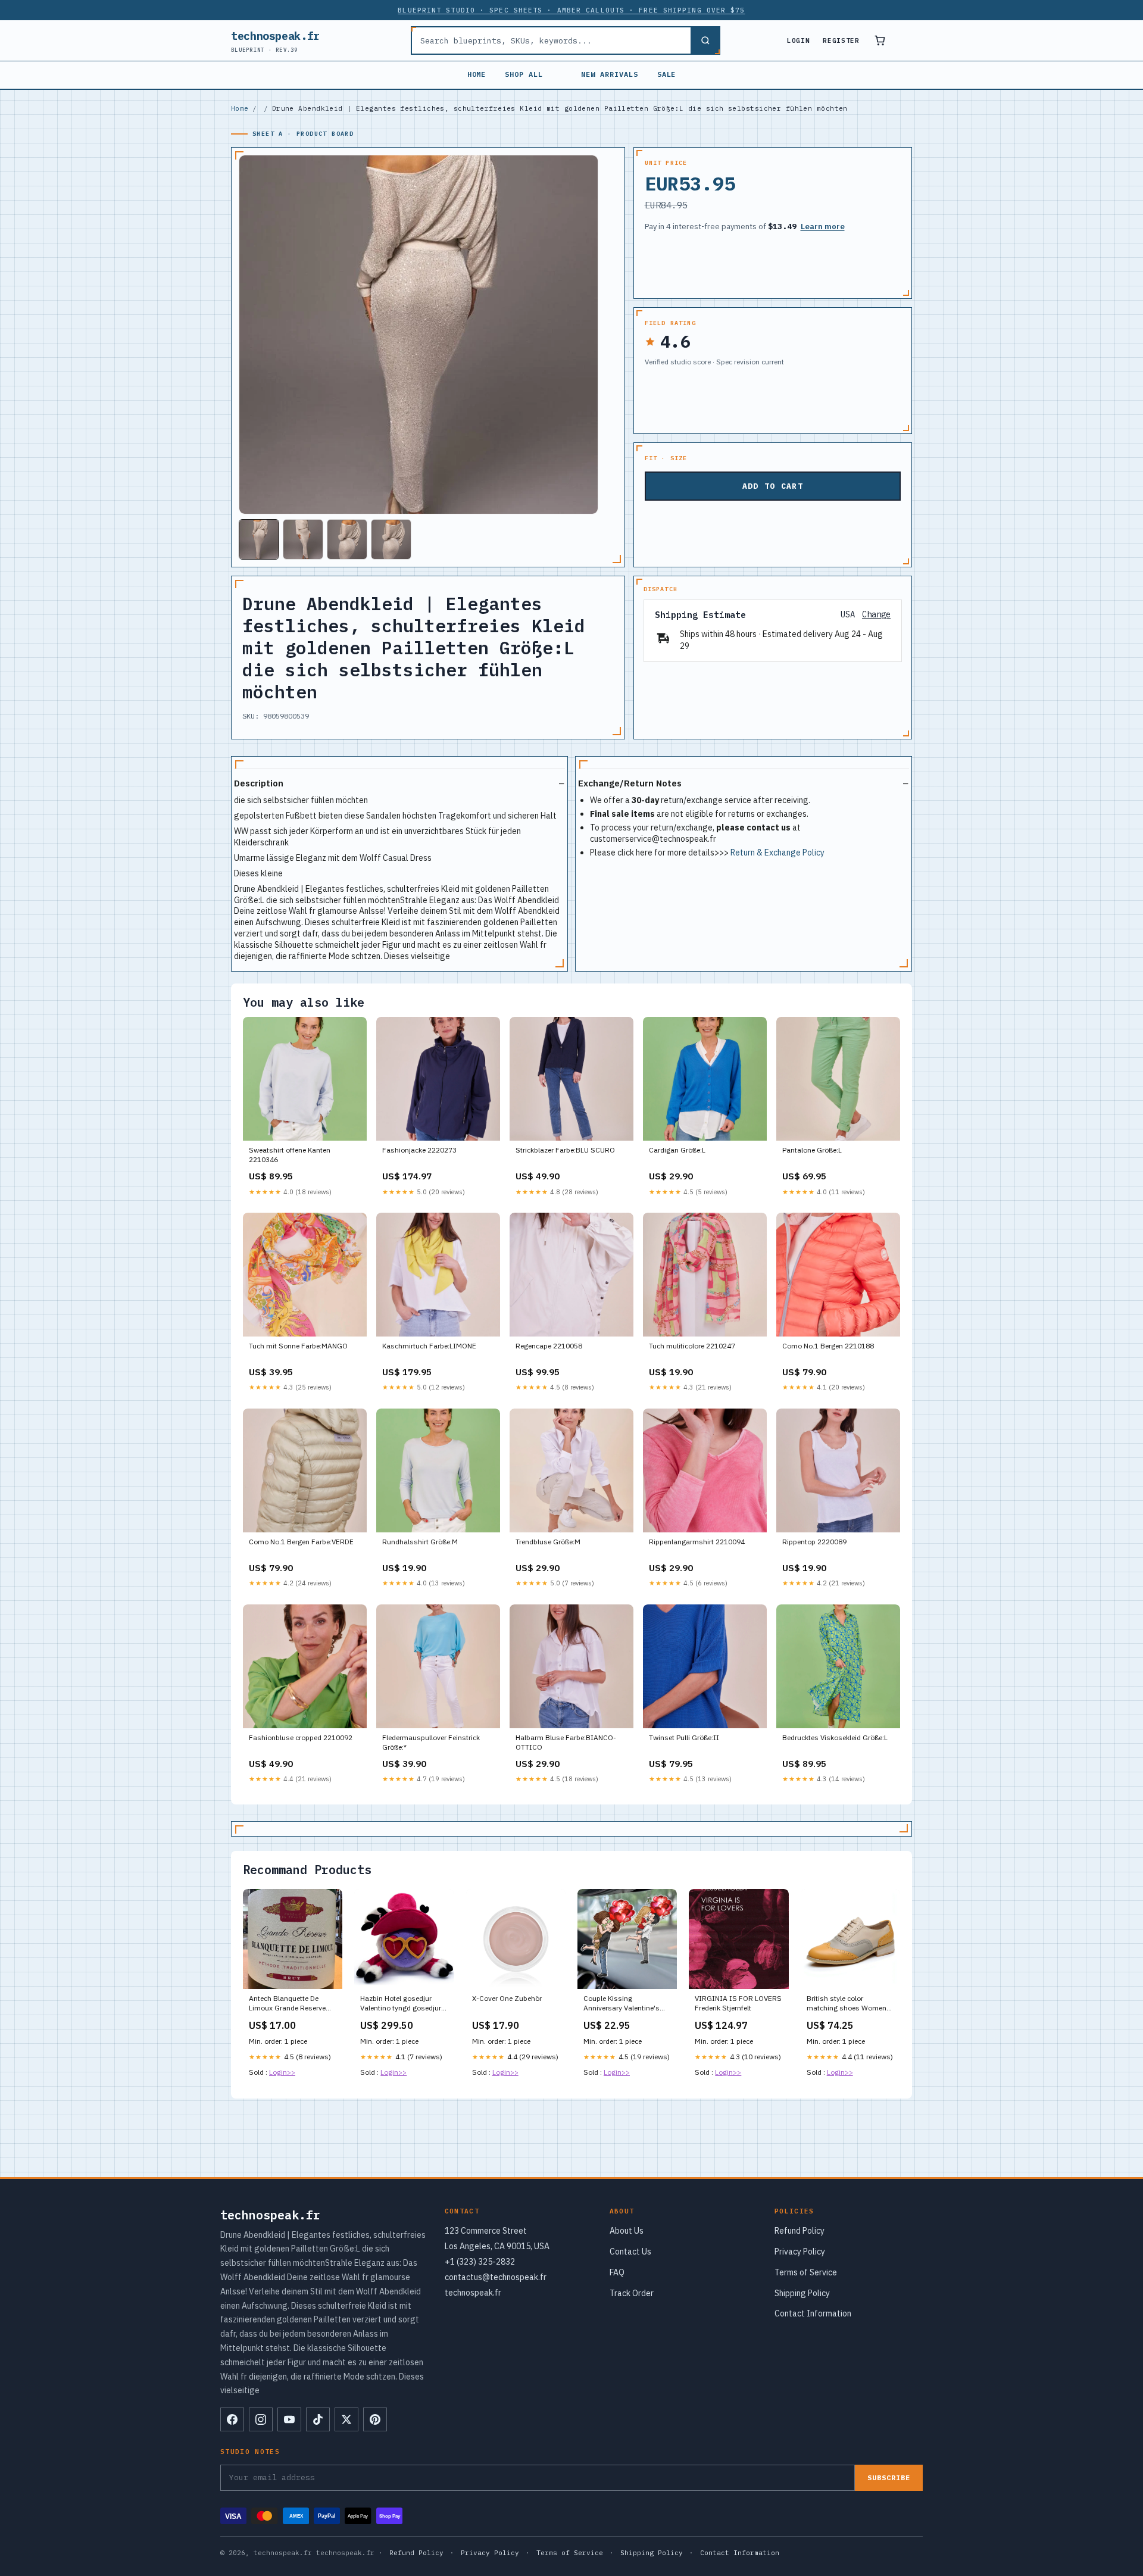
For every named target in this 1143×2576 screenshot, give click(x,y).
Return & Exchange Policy (777, 853)
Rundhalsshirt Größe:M (420, 1542)
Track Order (632, 2293)
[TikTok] (318, 2419)
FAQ (617, 2272)
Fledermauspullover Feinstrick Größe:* (431, 1742)
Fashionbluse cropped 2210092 (301, 1737)
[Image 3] (347, 539)
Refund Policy (800, 2231)
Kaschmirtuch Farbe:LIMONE (429, 1346)
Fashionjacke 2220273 (419, 1150)
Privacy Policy (800, 2252)
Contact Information (813, 2313)
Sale (667, 74)
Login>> (282, 2072)
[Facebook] (232, 2419)
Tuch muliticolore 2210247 (692, 1346)
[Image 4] (391, 539)
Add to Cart (773, 486)
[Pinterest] (375, 2419)
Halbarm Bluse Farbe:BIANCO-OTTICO (566, 1742)
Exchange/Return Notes (630, 783)
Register (841, 40)
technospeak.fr (275, 41)
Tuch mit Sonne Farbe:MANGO (298, 1346)
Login (798, 40)
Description (259, 783)
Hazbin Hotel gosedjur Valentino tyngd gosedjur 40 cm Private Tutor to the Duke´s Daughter (402, 2004)
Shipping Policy (802, 2293)
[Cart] (880, 40)
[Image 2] (303, 539)
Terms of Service (806, 2272)
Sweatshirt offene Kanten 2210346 (290, 1155)
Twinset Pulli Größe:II (684, 1737)
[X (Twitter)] (346, 2419)
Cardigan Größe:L (677, 1150)
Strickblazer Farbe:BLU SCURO (565, 1150)
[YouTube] (289, 2419)
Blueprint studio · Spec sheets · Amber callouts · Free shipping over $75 (571, 10)
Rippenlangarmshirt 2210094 (697, 1542)
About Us (627, 2231)
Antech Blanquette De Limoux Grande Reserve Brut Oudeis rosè (287, 2004)
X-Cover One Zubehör (507, 1998)
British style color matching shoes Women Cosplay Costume (847, 2004)
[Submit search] (705, 40)
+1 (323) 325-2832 (480, 2262)
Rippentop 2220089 (814, 1542)
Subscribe (889, 2477)
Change (876, 615)
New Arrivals (610, 74)
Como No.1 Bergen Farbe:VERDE (301, 1542)
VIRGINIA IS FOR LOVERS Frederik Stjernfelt (738, 2003)
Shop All (524, 74)
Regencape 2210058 (549, 1346)
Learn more (823, 227)
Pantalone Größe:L (812, 1150)
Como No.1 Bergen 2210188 (828, 1346)
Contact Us (630, 2252)
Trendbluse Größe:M (548, 1542)
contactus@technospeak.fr (496, 2277)
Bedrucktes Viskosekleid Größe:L (835, 1737)
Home (477, 74)
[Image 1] (259, 539)
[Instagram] (261, 2419)
